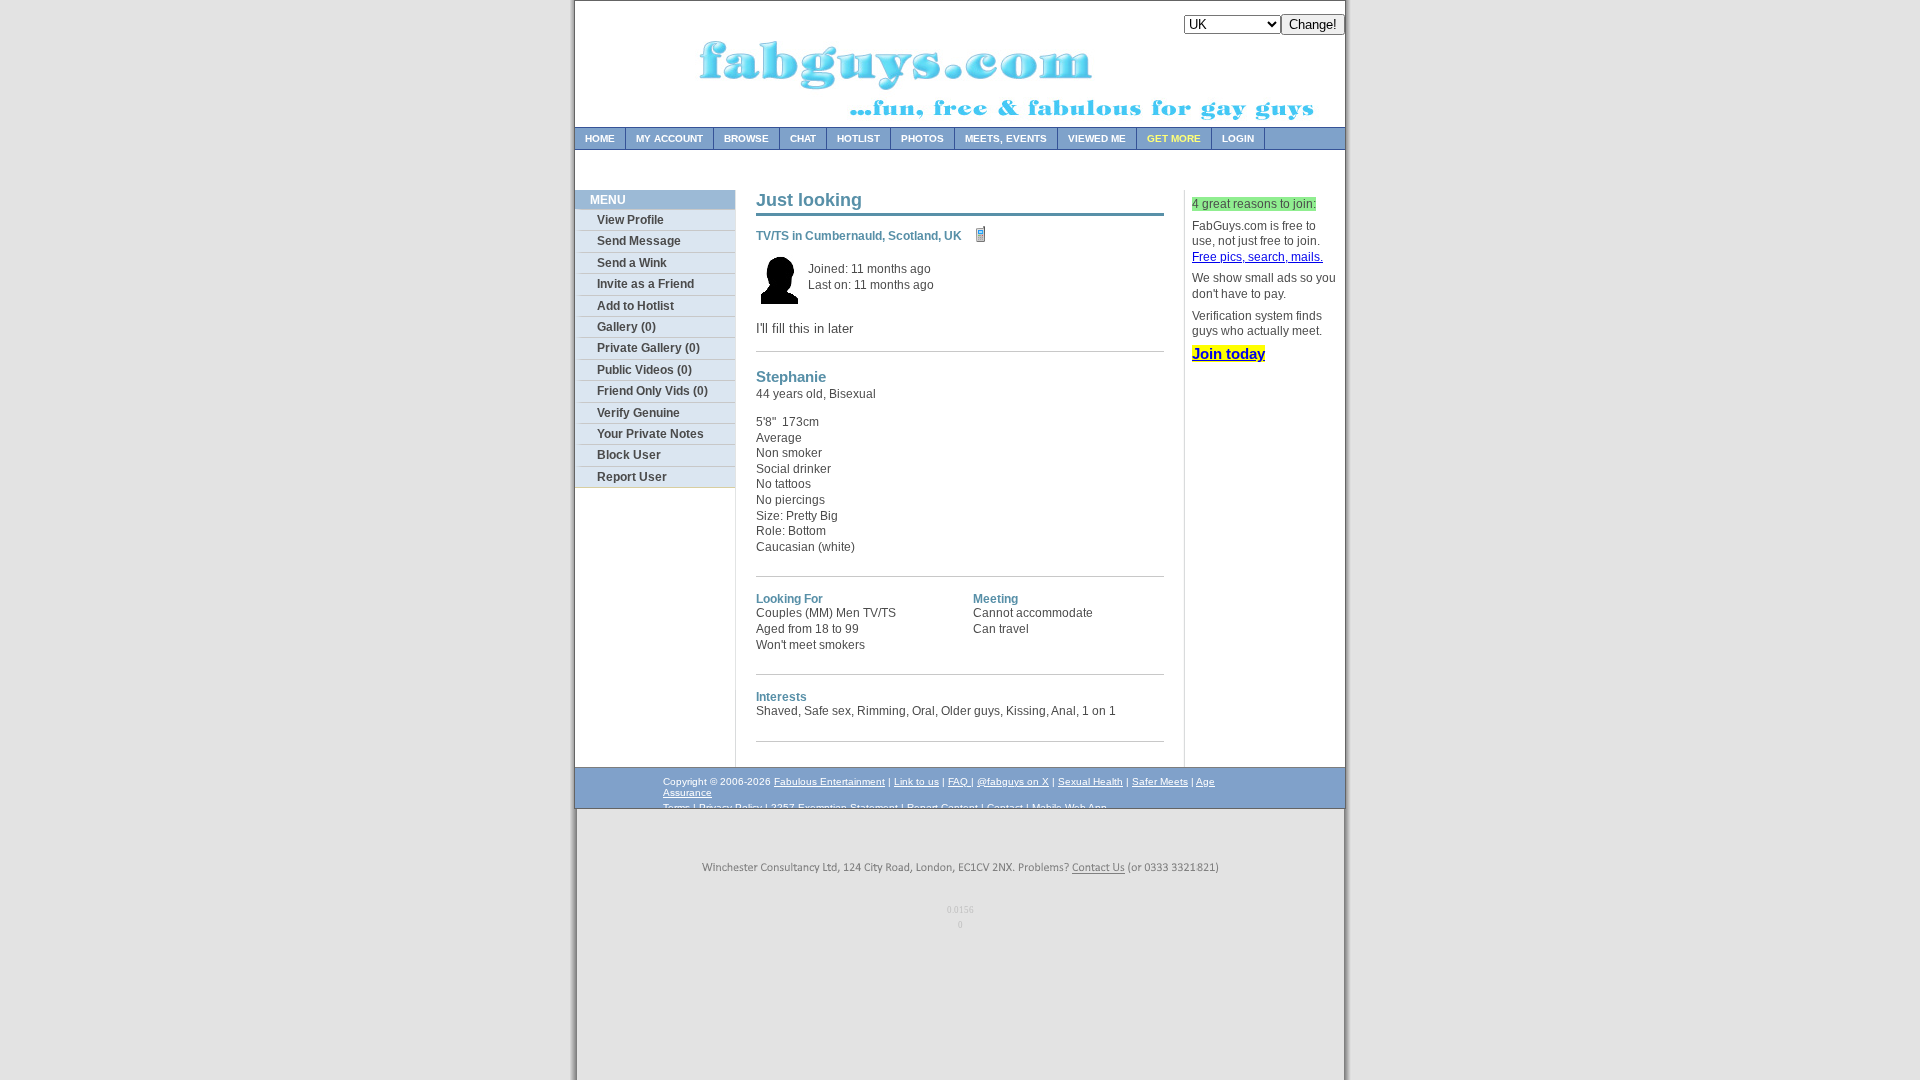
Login (1238, 138)
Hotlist (858, 138)
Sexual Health (1090, 781)
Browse (746, 138)
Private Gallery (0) (648, 348)
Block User (629, 455)
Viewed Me (1097, 138)
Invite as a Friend (645, 284)
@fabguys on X (1013, 781)
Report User (632, 477)
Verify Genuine (638, 413)
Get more (1174, 138)
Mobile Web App (1069, 807)
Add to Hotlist (635, 306)
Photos (922, 138)
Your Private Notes (650, 434)
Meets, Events (1006, 138)
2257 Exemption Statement (834, 807)
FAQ (959, 781)
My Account (669, 138)
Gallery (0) (626, 327)
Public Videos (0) (644, 370)
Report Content (942, 807)
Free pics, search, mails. (1257, 257)
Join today (1228, 353)
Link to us (916, 781)
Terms (676, 807)
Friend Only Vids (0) (652, 391)
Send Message (639, 241)
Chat (803, 138)
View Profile (630, 220)
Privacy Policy (730, 807)
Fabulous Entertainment (829, 781)
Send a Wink (632, 263)
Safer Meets (1160, 781)
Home (600, 138)
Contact (1005, 807)
